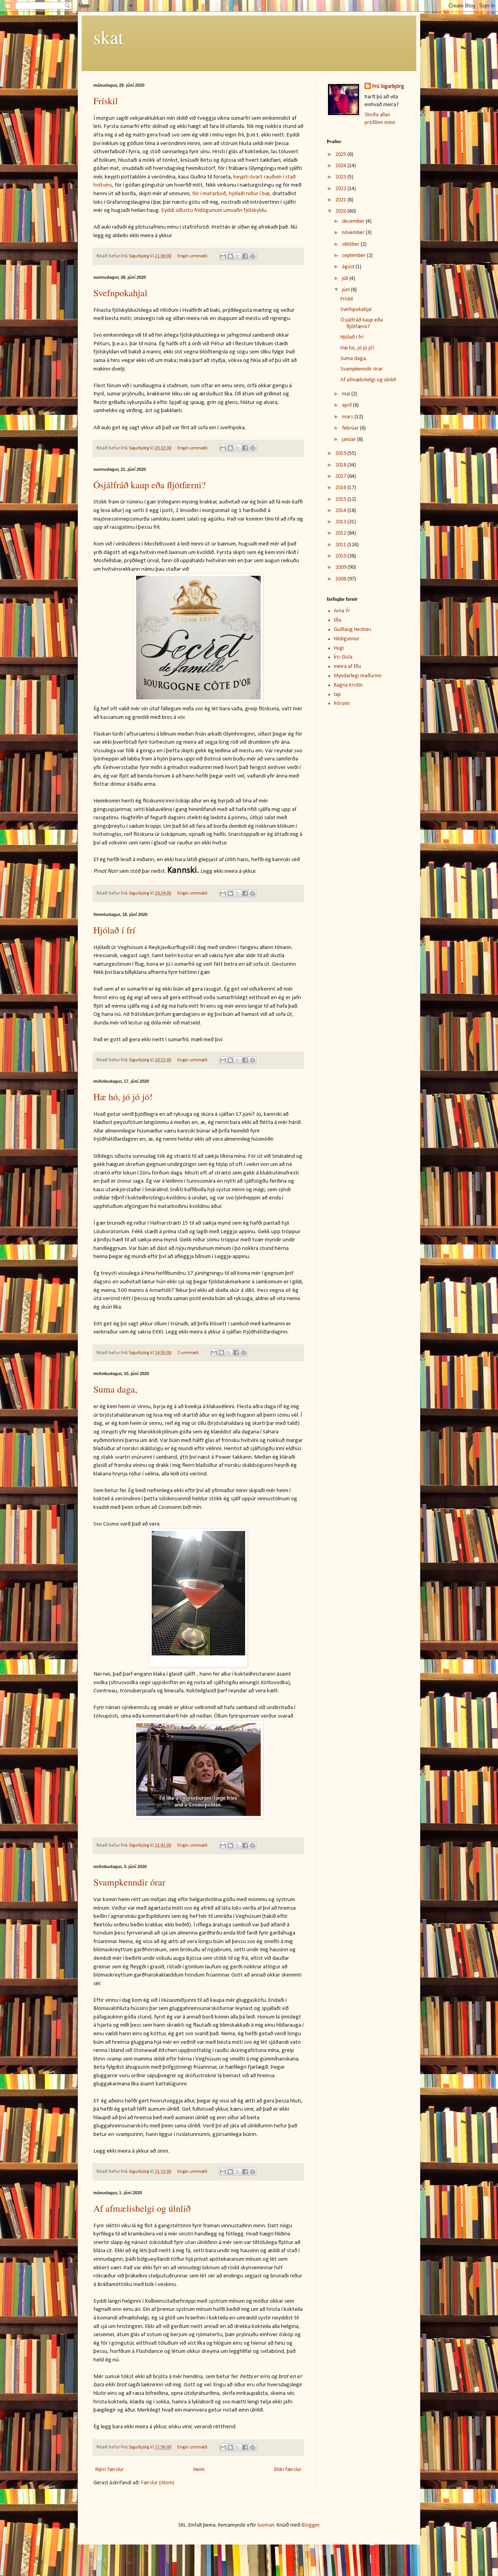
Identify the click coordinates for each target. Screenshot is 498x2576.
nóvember (354, 233)
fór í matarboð (209, 194)
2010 (341, 556)
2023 (341, 177)
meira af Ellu (347, 667)
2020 (341, 211)
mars (348, 417)
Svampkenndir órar (129, 1882)
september (354, 256)
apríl (347, 405)
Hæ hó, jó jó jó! (123, 1097)
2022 (341, 189)
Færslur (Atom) (158, 2483)
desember (354, 221)
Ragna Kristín (348, 685)
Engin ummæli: (194, 256)
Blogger (310, 2525)
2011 (341, 545)
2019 (341, 454)
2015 (341, 499)
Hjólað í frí (114, 930)
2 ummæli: (189, 1353)
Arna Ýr (342, 611)
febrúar (351, 428)
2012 (341, 533)
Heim (199, 2470)
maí (347, 394)
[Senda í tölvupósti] (223, 256)
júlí (346, 279)
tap (337, 695)
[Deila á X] (238, 256)
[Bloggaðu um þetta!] (230, 256)
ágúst (349, 267)
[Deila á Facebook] (245, 256)
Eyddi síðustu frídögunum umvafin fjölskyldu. (214, 210)
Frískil (106, 101)
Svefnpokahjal (120, 293)
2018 (341, 465)
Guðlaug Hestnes (353, 630)
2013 (341, 522)
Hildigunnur (347, 639)
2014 (341, 511)
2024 (341, 166)
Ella (338, 620)
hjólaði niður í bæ (249, 194)
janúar (350, 440)
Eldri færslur (288, 2470)
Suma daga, (115, 1389)
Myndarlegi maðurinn (358, 676)
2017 (341, 476)
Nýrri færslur (110, 2470)
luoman (266, 2525)
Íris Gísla (343, 657)
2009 (341, 567)
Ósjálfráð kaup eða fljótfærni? (150, 485)
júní (346, 290)
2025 (341, 155)
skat (108, 37)
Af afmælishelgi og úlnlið (142, 2208)
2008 (341, 579)
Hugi (339, 648)
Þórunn (342, 703)
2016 (341, 488)
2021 (341, 200)
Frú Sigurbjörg (388, 87)
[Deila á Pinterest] (253, 256)
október (351, 244)
